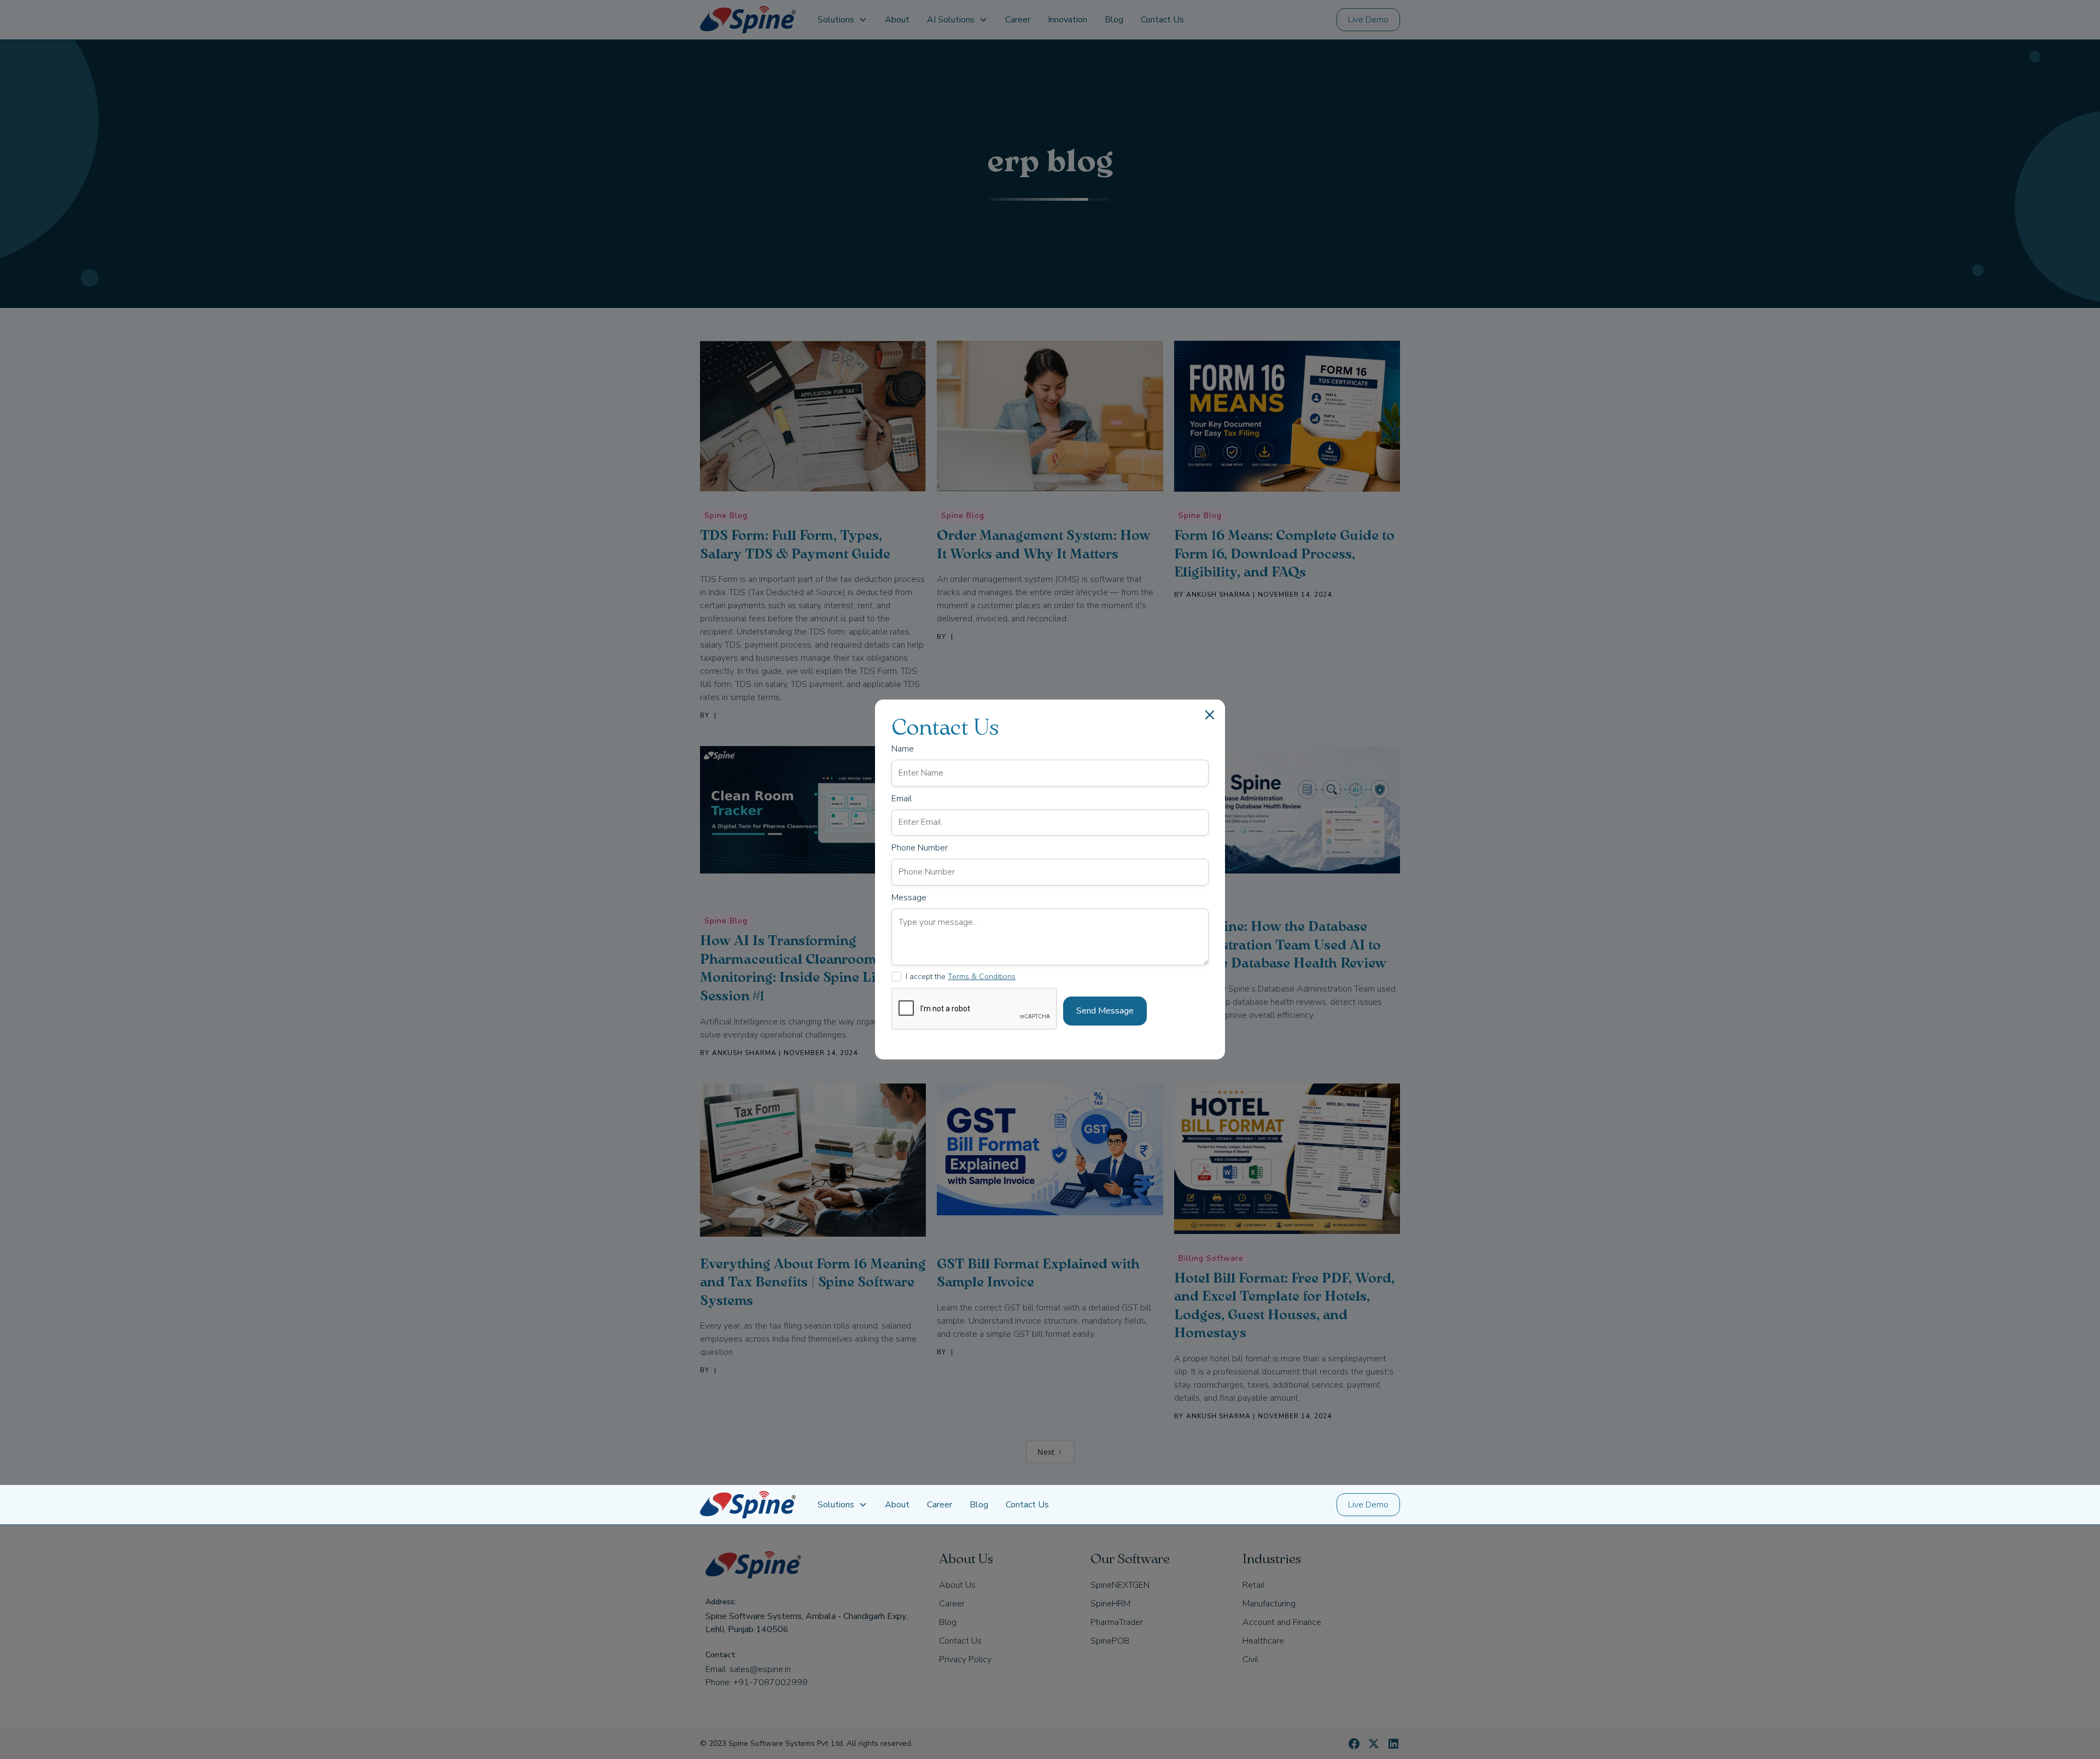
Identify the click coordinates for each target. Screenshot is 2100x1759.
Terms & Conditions (982, 977)
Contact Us (1027, 1505)
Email (902, 799)
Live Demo (1368, 1505)
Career (940, 1505)
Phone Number (920, 848)
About (897, 1505)
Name (903, 749)
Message (909, 898)
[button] (842, 1505)
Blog (979, 1505)
